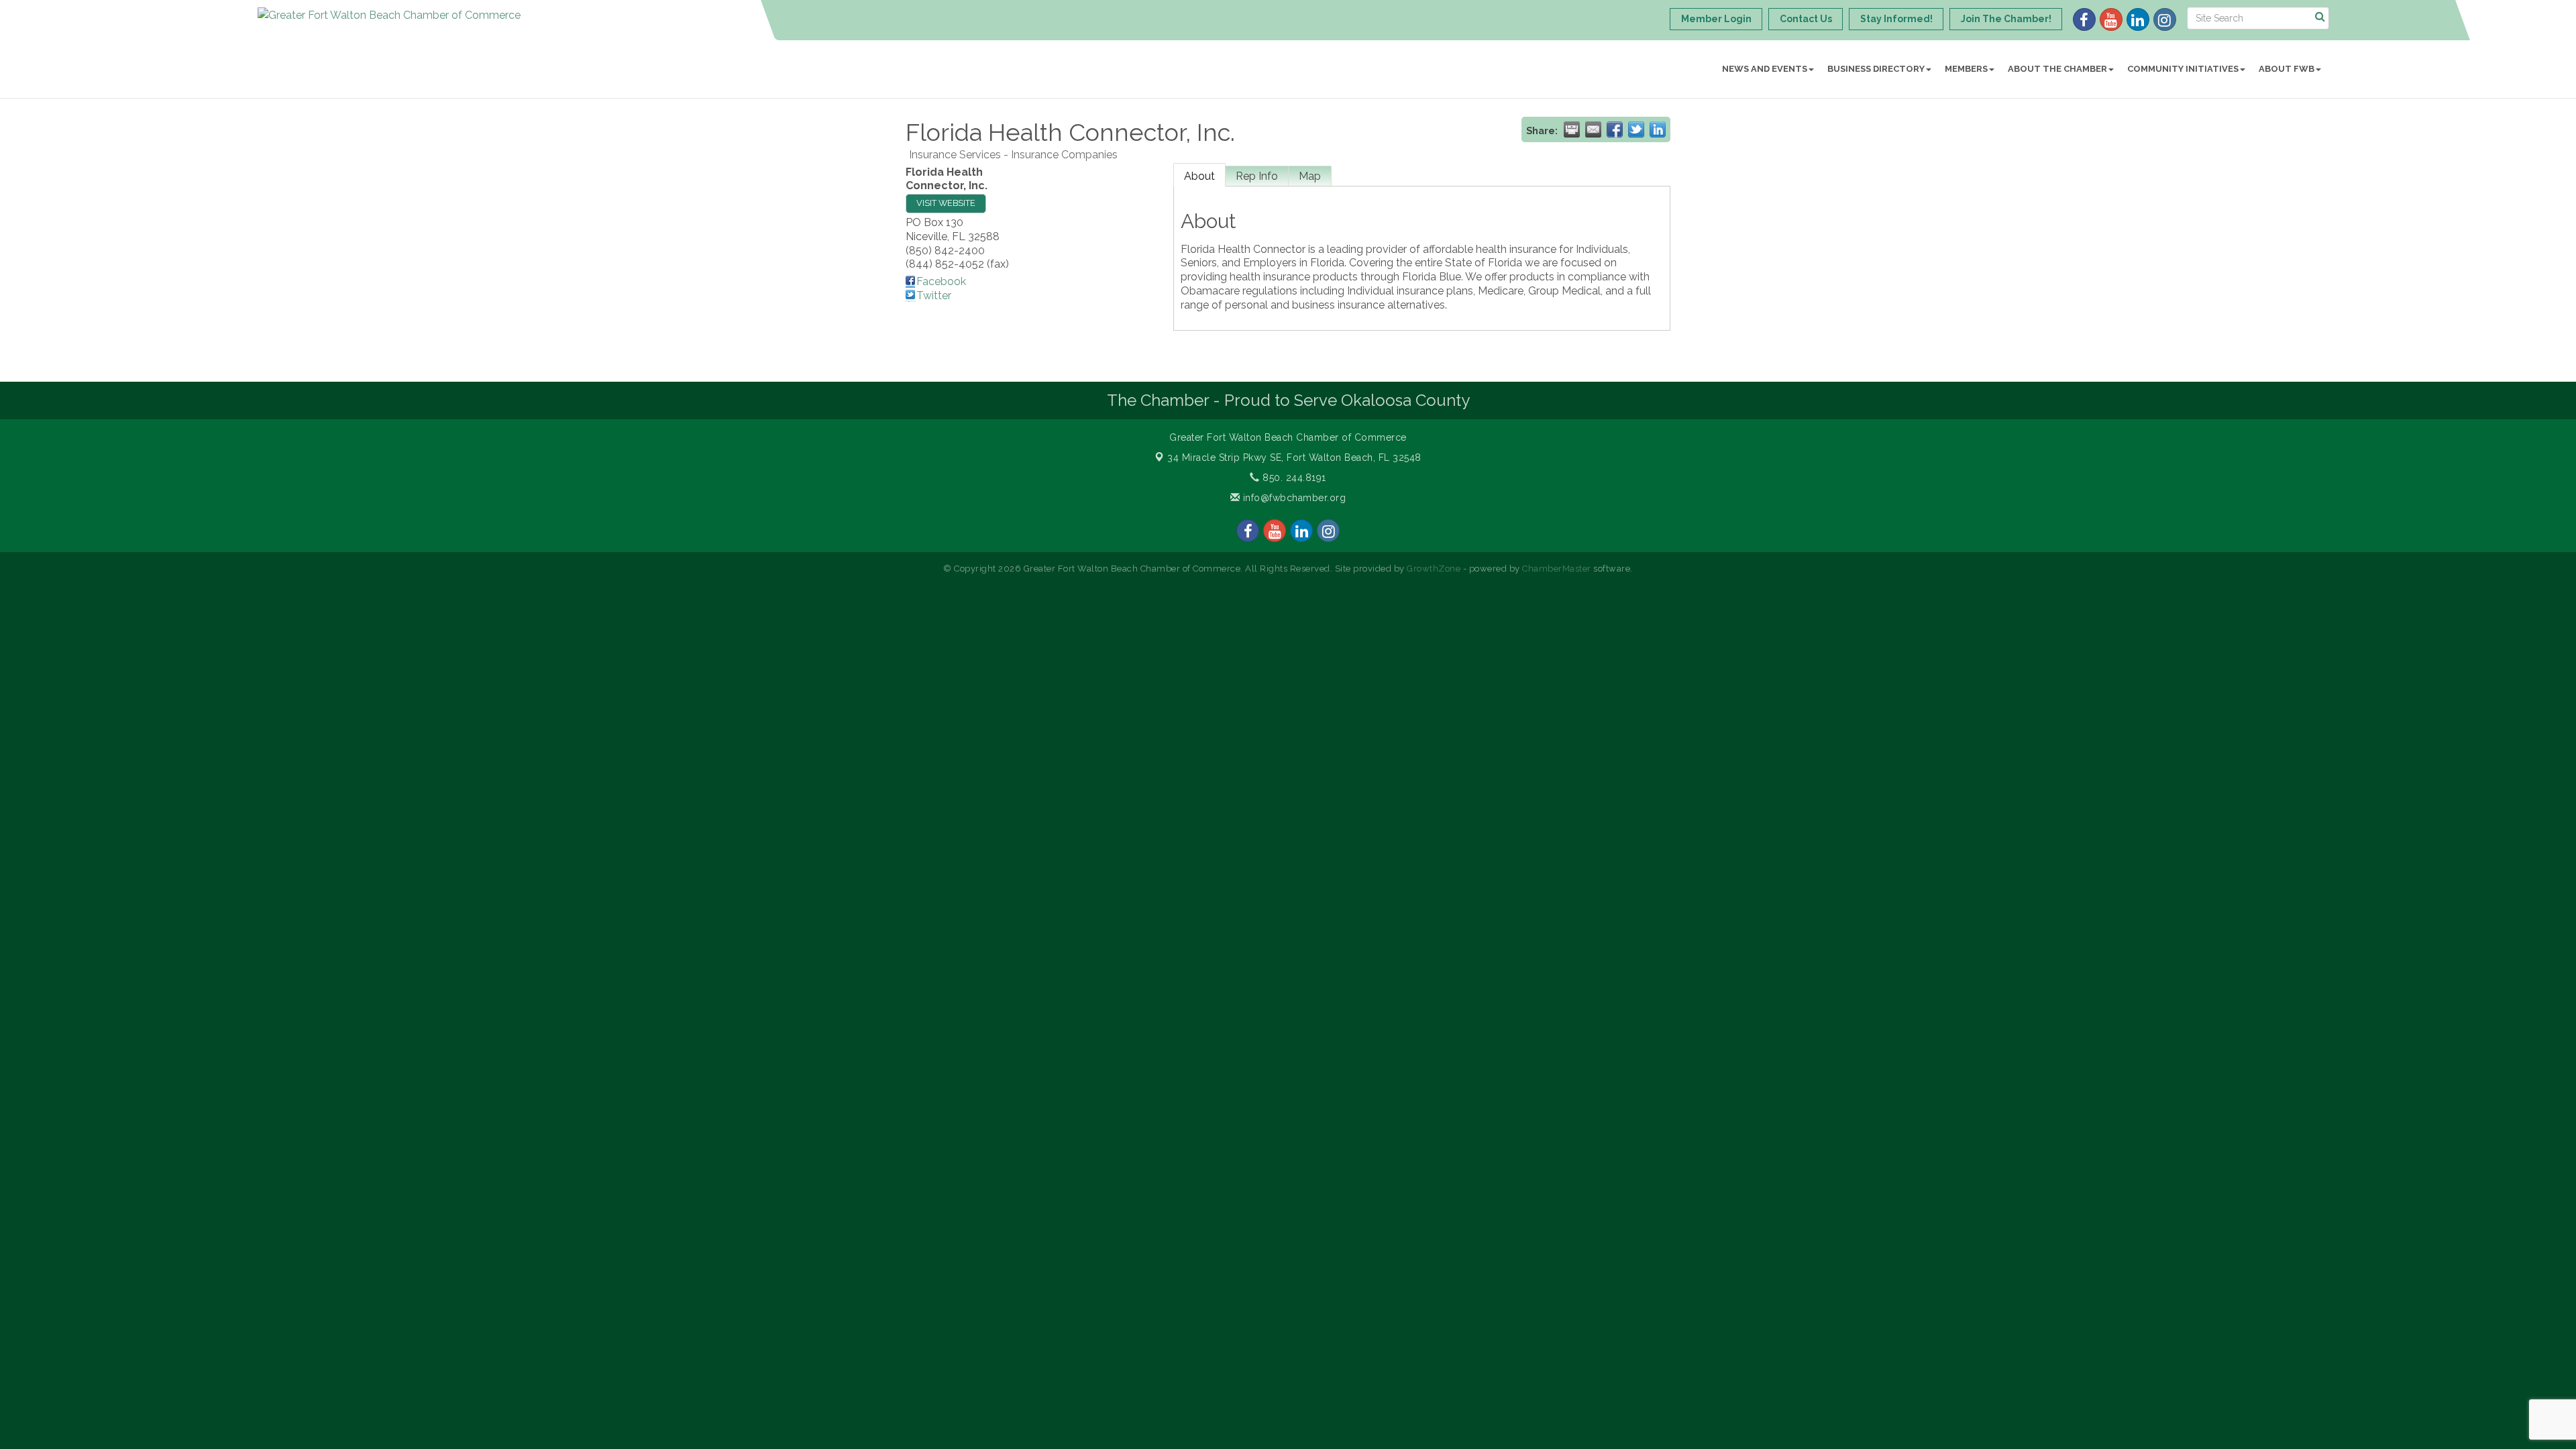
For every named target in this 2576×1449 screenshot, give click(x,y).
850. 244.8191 (1293, 478)
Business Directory (1876, 69)
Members (1966, 69)
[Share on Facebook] (1615, 129)
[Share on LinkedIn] (1658, 129)
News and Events (1765, 69)
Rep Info (1257, 176)
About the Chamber (2057, 69)
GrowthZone (1434, 569)
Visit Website (946, 203)
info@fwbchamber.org (1293, 498)
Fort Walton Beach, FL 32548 (1294, 458)
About (1199, 176)
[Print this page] (1572, 129)
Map (1310, 176)
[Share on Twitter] (1636, 129)
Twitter (934, 296)
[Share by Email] (1593, 129)
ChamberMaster (1557, 569)
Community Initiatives (2183, 69)
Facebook (941, 281)
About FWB (2287, 69)
